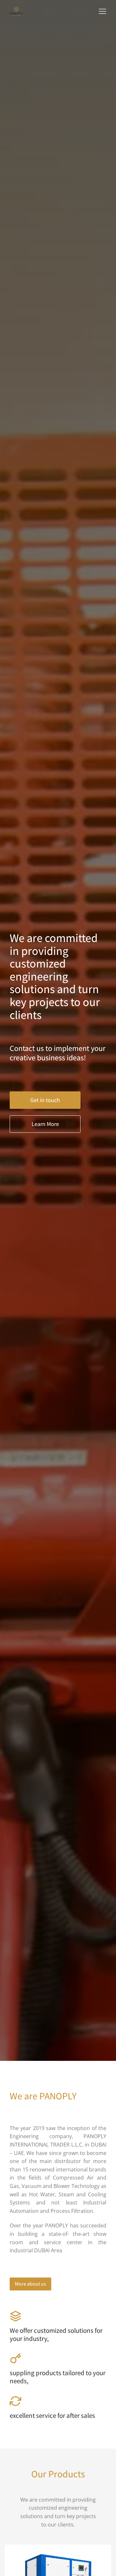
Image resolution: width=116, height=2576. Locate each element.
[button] (102, 11)
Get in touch (45, 1100)
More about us (30, 2284)
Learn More (45, 1124)
